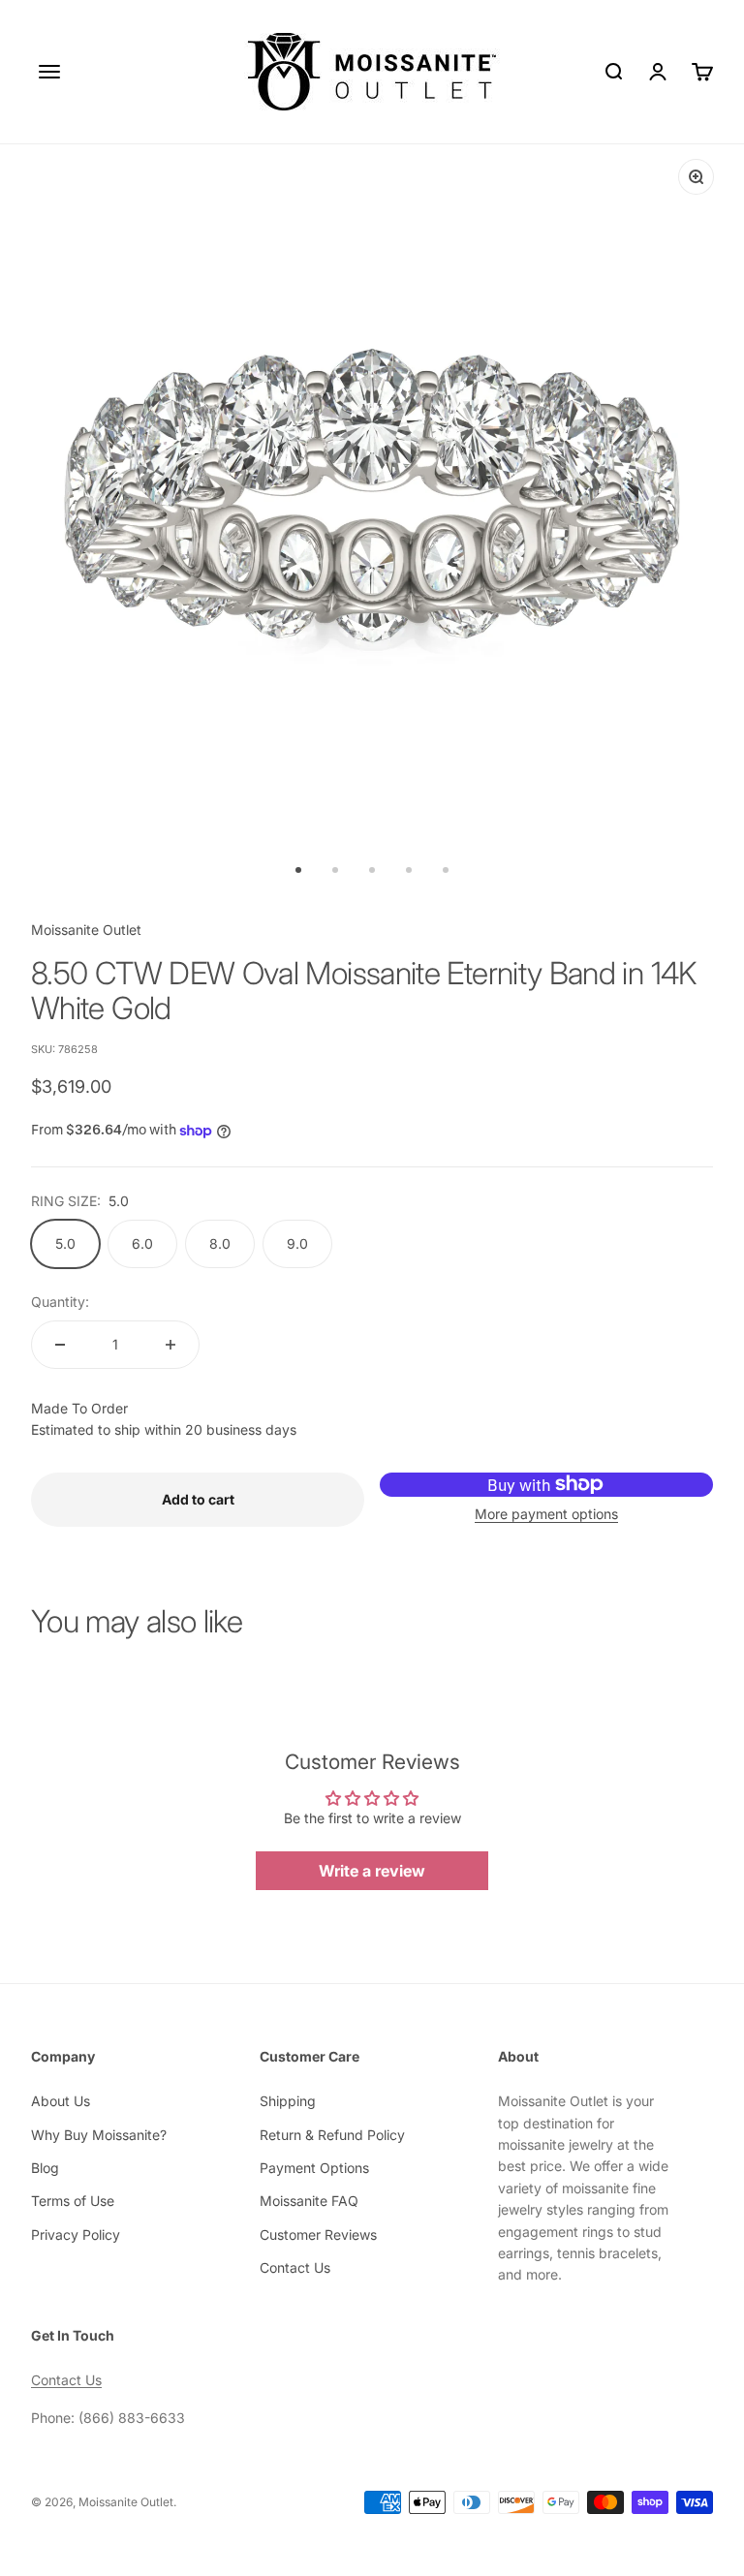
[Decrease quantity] (60, 1345)
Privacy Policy (76, 2235)
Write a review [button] (372, 1871)
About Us (61, 2101)
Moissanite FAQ (309, 2201)
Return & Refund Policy (332, 2135)
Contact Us (295, 2267)
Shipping (288, 2101)
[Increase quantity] (170, 1345)
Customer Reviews (318, 2235)
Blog (45, 2168)
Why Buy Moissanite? (99, 2135)
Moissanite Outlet (86, 930)
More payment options (546, 1514)
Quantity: (60, 1302)
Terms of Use (73, 2201)
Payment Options (314, 2168)
